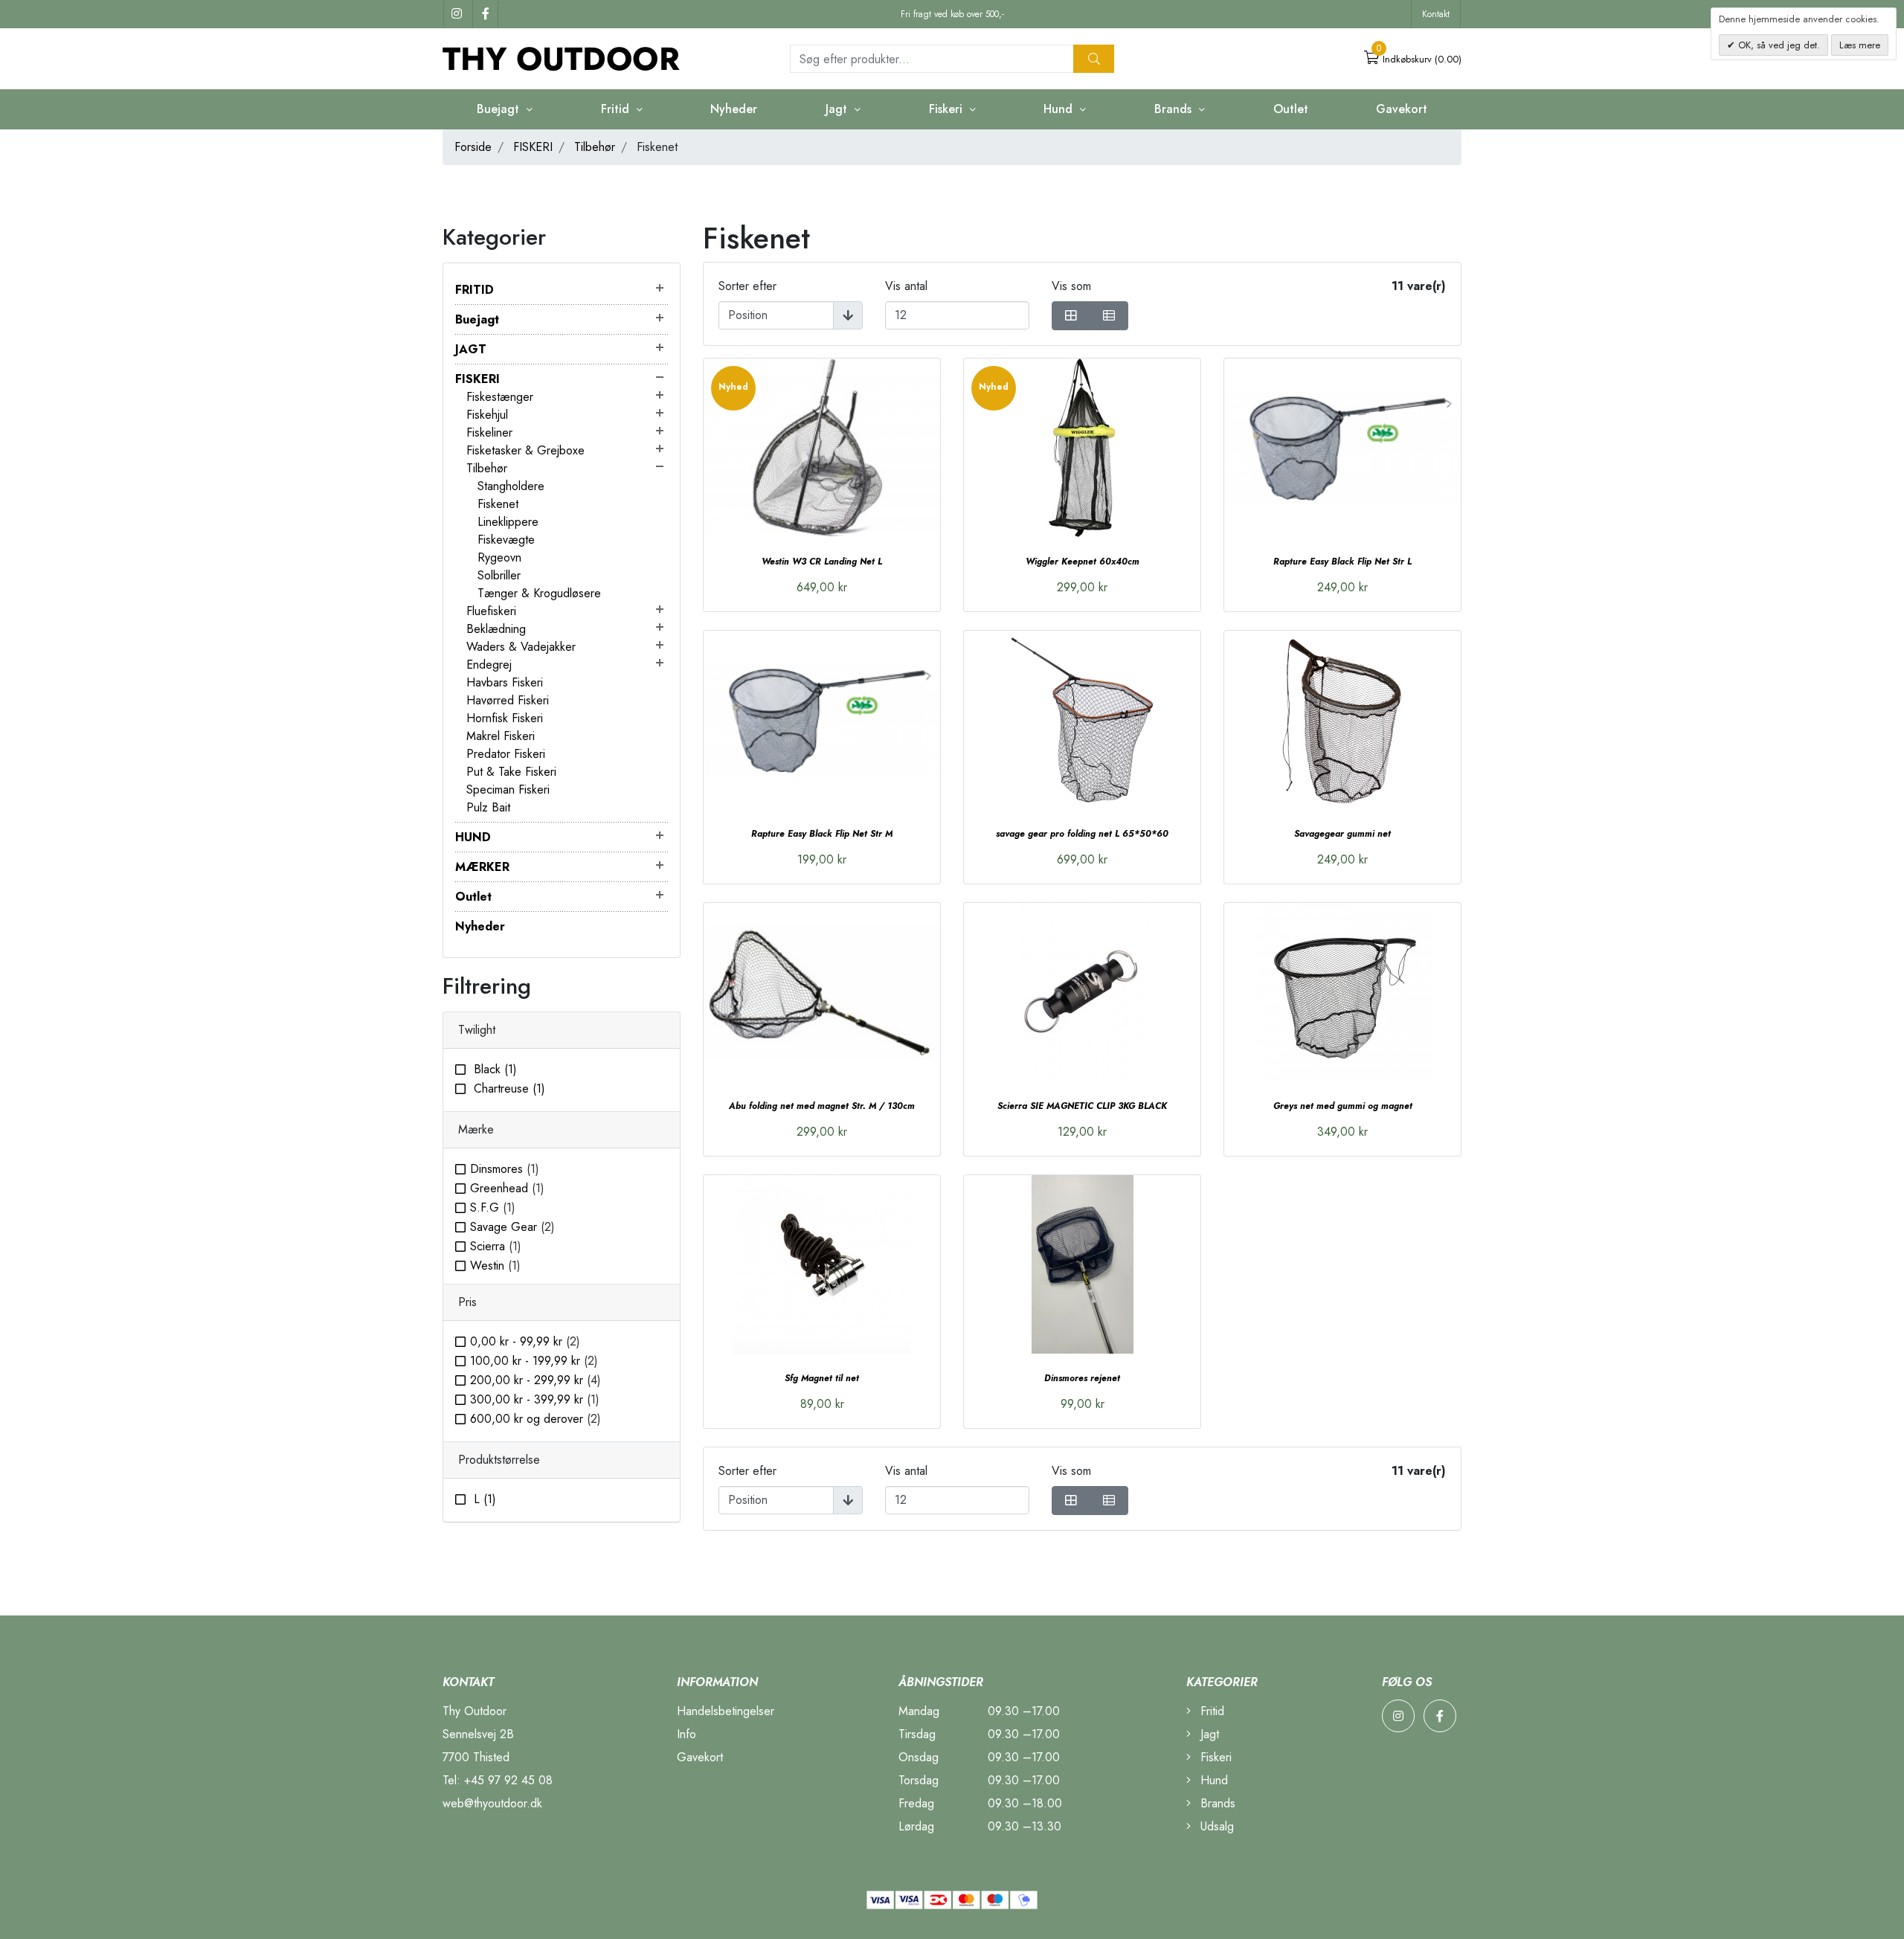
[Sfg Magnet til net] (822, 1264)
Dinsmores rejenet (1082, 1378)
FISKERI (533, 147)
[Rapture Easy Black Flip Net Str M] (822, 720)
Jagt (1208, 1734)
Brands (1216, 1803)
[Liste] (1109, 316)
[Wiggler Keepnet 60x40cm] (1082, 448)
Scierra (496, 1246)
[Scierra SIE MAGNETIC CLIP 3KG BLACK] (1082, 992)
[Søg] (1094, 59)
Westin (495, 1266)
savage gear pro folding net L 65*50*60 (1082, 834)
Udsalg (1215, 1826)
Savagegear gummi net (1342, 834)
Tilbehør (595, 147)
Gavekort (1402, 109)
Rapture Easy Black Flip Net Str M (822, 834)
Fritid (1210, 1711)
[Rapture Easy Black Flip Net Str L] (1342, 448)
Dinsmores (505, 1169)
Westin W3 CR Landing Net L (822, 562)
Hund (1212, 1780)
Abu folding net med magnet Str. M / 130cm (822, 1106)
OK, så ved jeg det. (1778, 45)
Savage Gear (512, 1227)
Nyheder (734, 109)
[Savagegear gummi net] (1342, 720)
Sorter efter (747, 286)
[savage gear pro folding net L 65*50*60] (1082, 720)
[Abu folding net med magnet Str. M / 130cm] (822, 992)
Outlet (1291, 109)
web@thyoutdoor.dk (492, 1803)
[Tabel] (1071, 316)
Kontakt (1436, 14)
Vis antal (906, 286)
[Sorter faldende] (848, 315)
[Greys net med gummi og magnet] (1342, 992)
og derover (535, 1419)
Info (686, 1734)
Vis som (1071, 286)
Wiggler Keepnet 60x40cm (1083, 562)
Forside (473, 147)
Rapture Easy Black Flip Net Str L (1342, 562)
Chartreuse (508, 1089)
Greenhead (507, 1188)
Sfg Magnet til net (822, 1378)
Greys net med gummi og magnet (1343, 1106)
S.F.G (493, 1208)
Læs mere (1860, 45)
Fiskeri (1214, 1757)
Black (493, 1069)
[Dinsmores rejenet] (1082, 1264)
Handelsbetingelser (726, 1711)
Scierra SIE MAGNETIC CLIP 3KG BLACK (1082, 1106)
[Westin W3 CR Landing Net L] (822, 448)
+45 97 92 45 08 (508, 1780)
